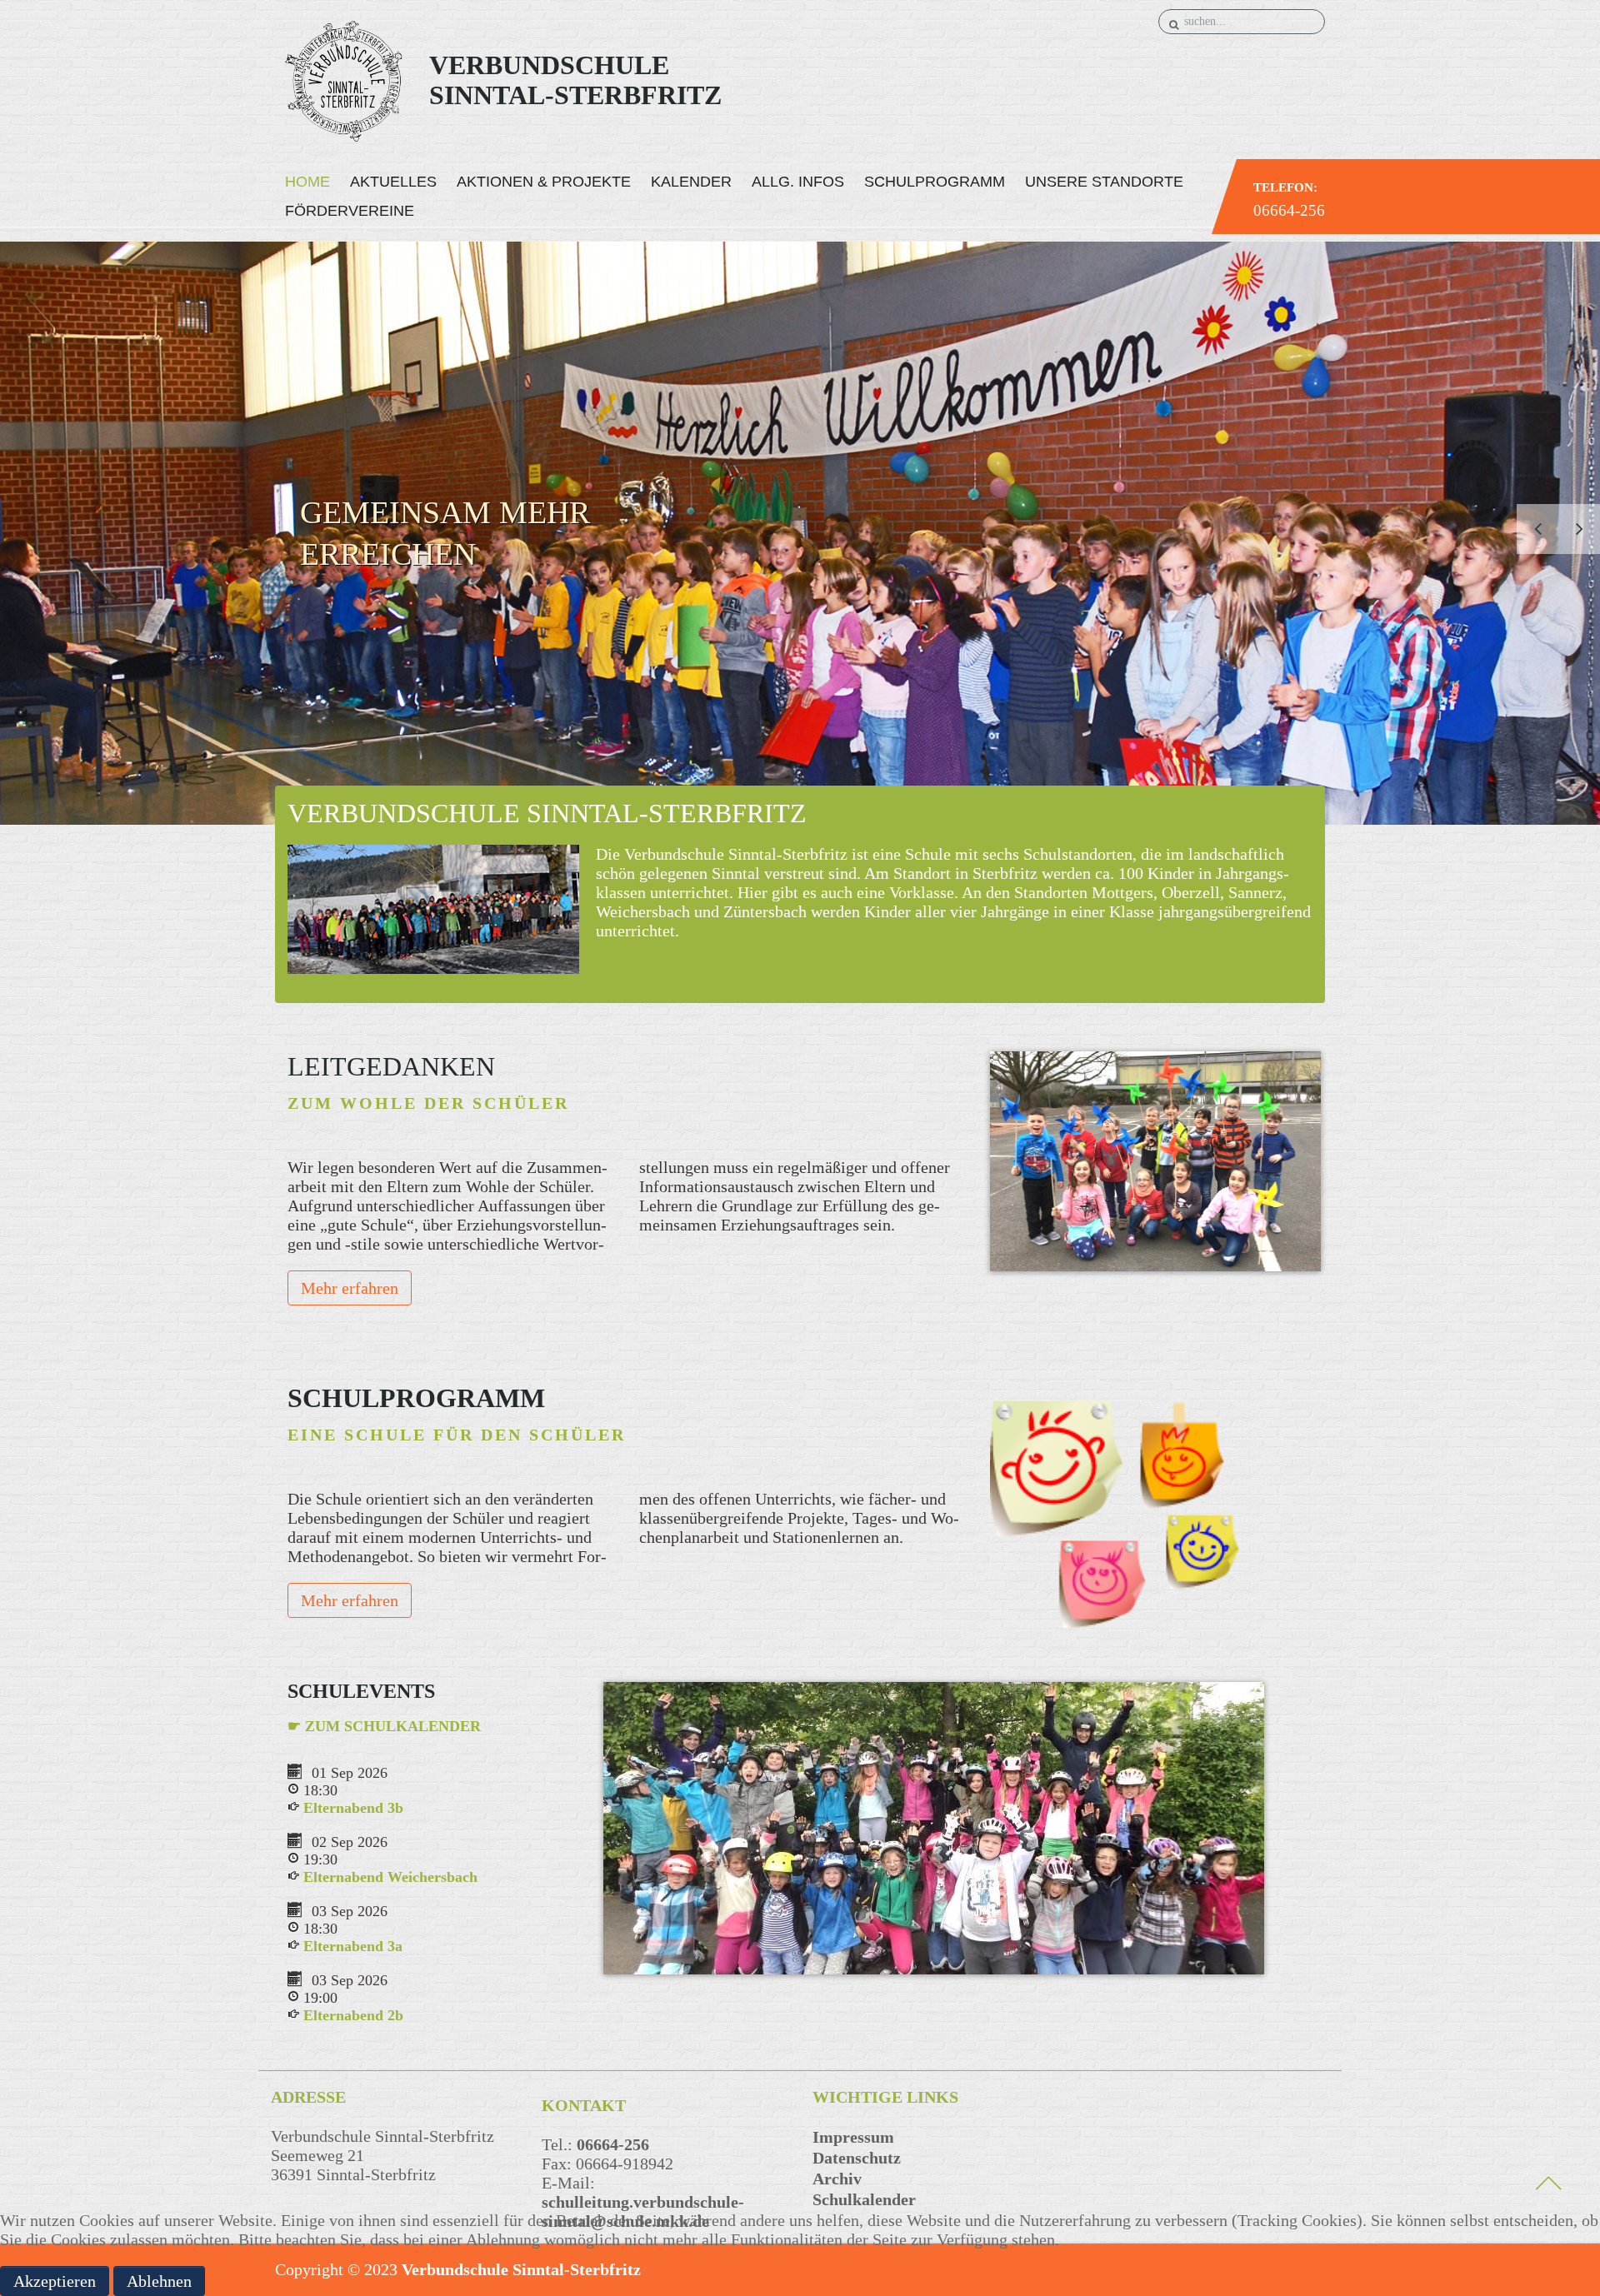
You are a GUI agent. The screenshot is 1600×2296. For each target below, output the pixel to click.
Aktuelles (393, 182)
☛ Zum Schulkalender (384, 1726)
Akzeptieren (55, 2281)
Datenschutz (857, 2158)
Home (307, 182)
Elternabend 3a (353, 1946)
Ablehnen (159, 2281)
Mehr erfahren (350, 1288)
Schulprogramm (935, 182)
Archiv (837, 2179)
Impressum (853, 2137)
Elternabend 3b (353, 1808)
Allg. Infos (798, 182)
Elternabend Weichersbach (390, 1877)
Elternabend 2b (353, 2015)
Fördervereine (350, 211)
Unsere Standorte (1104, 182)
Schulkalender (864, 2199)
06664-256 (1289, 210)
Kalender (691, 182)
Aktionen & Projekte (544, 182)
